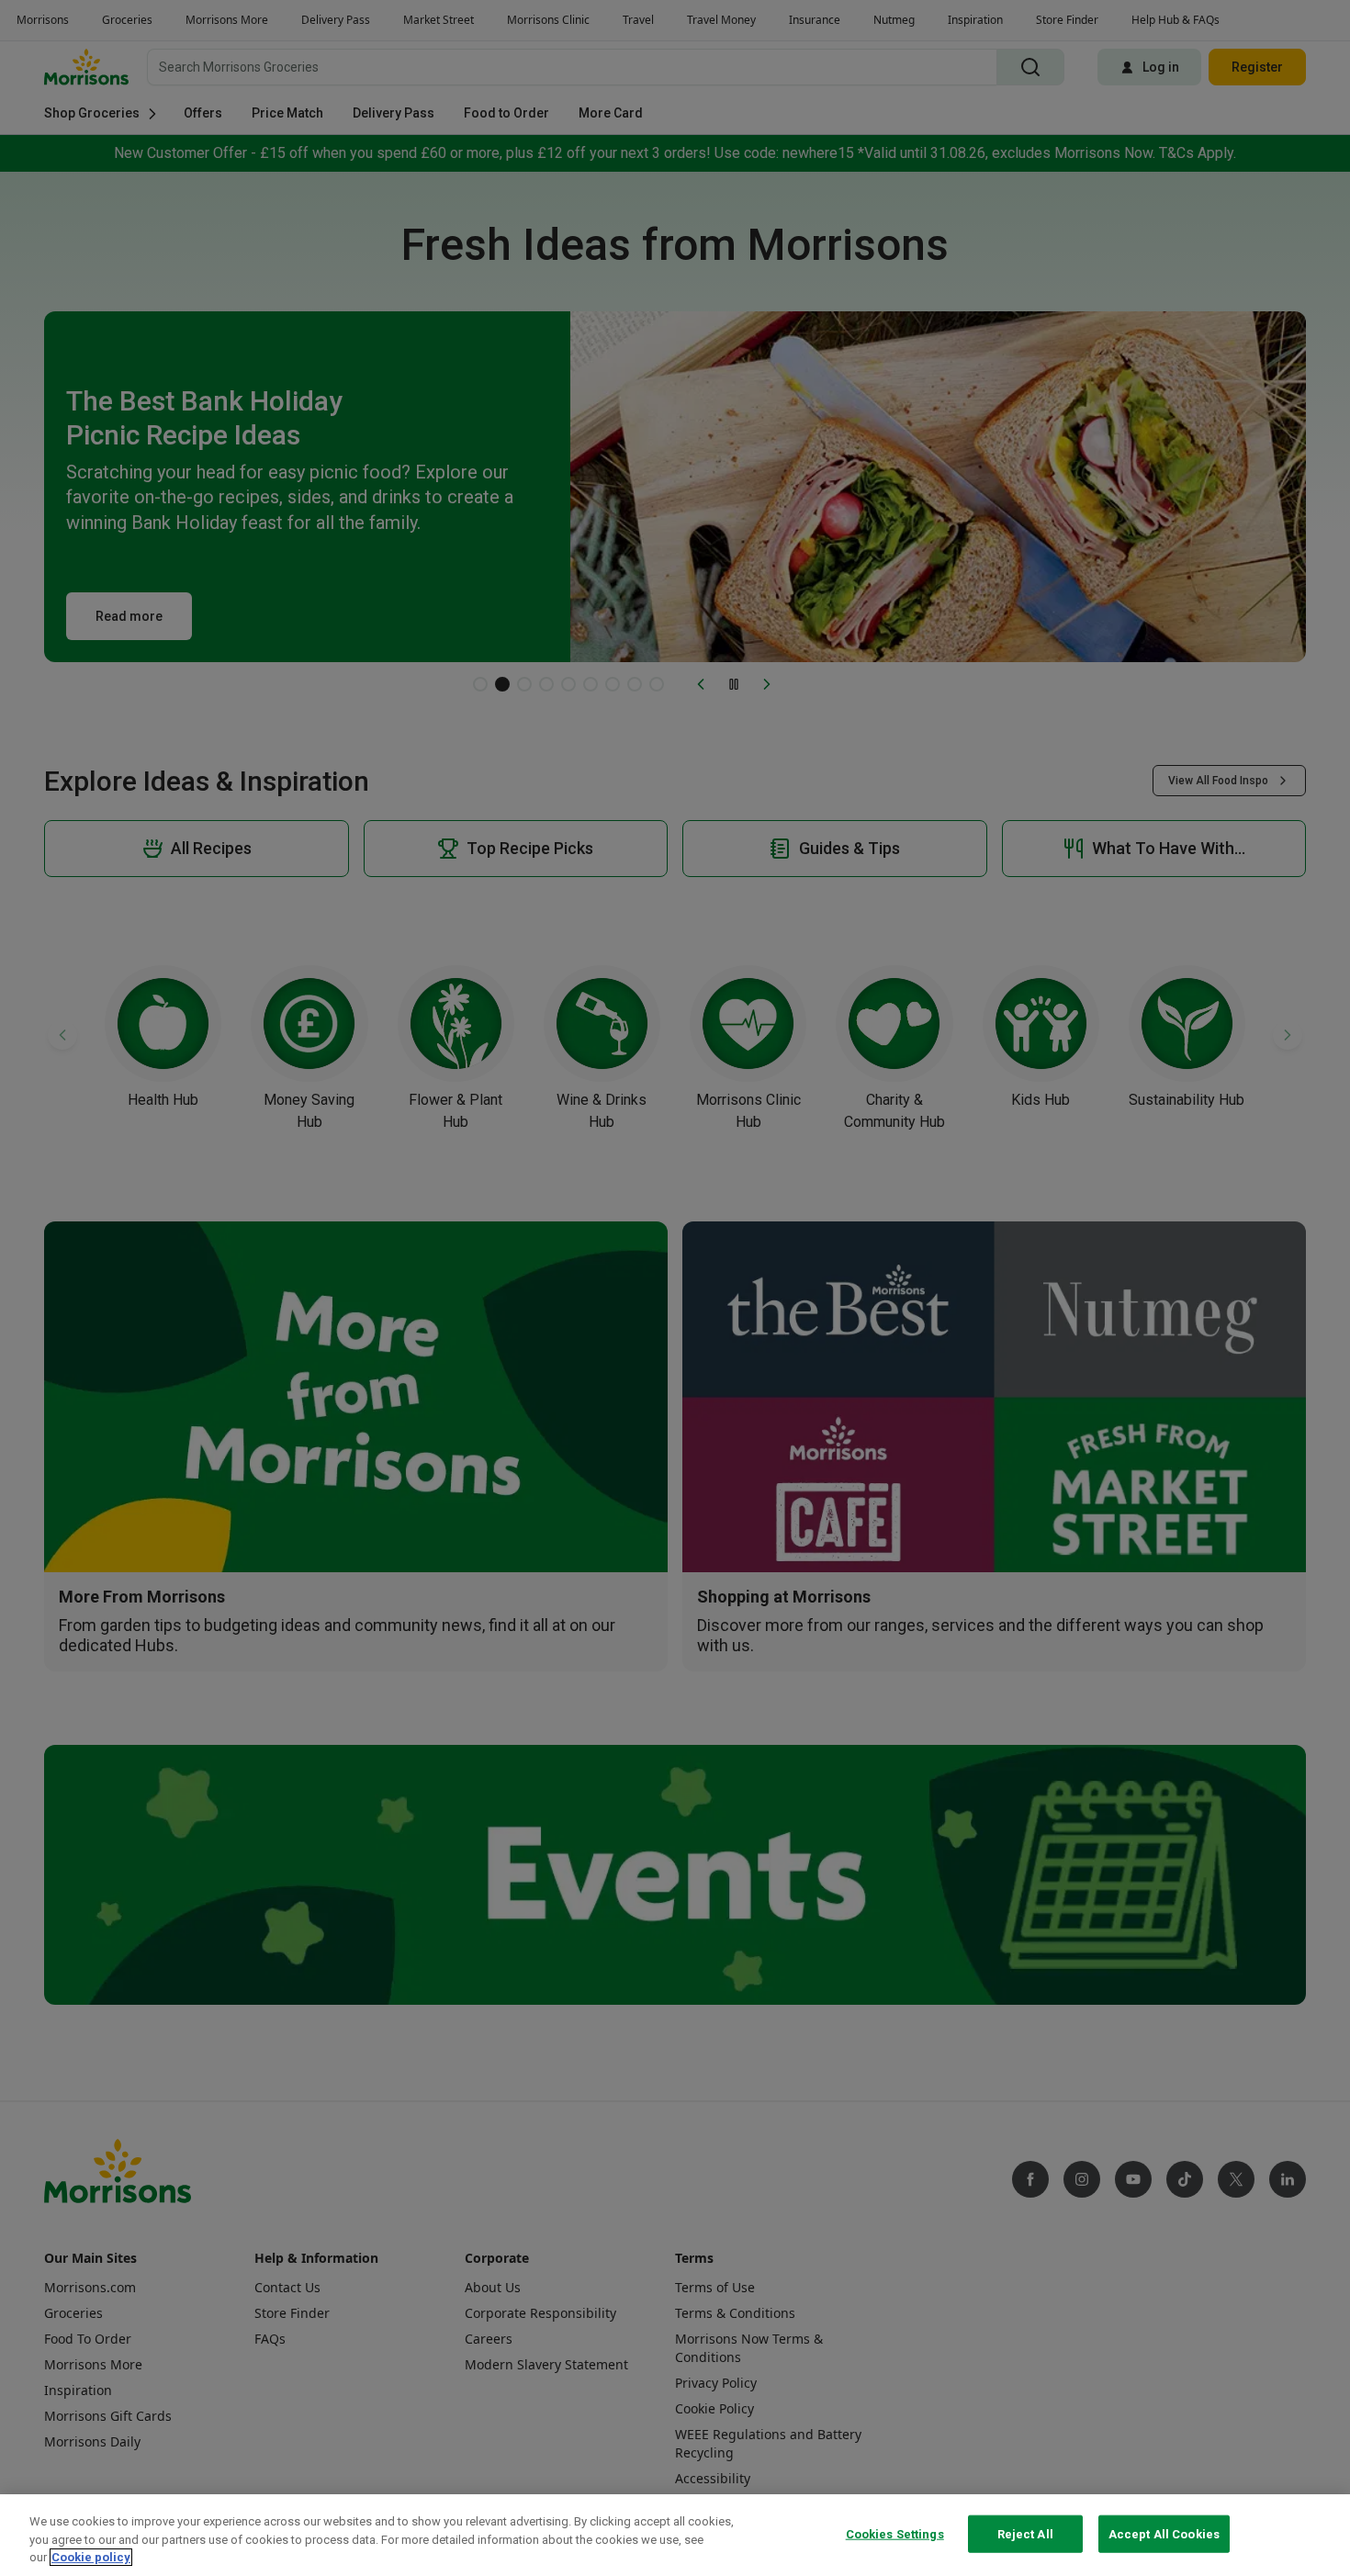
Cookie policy (91, 2557)
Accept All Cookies (1164, 2533)
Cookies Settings (895, 2533)
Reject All (1025, 2533)
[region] (675, 2535)
